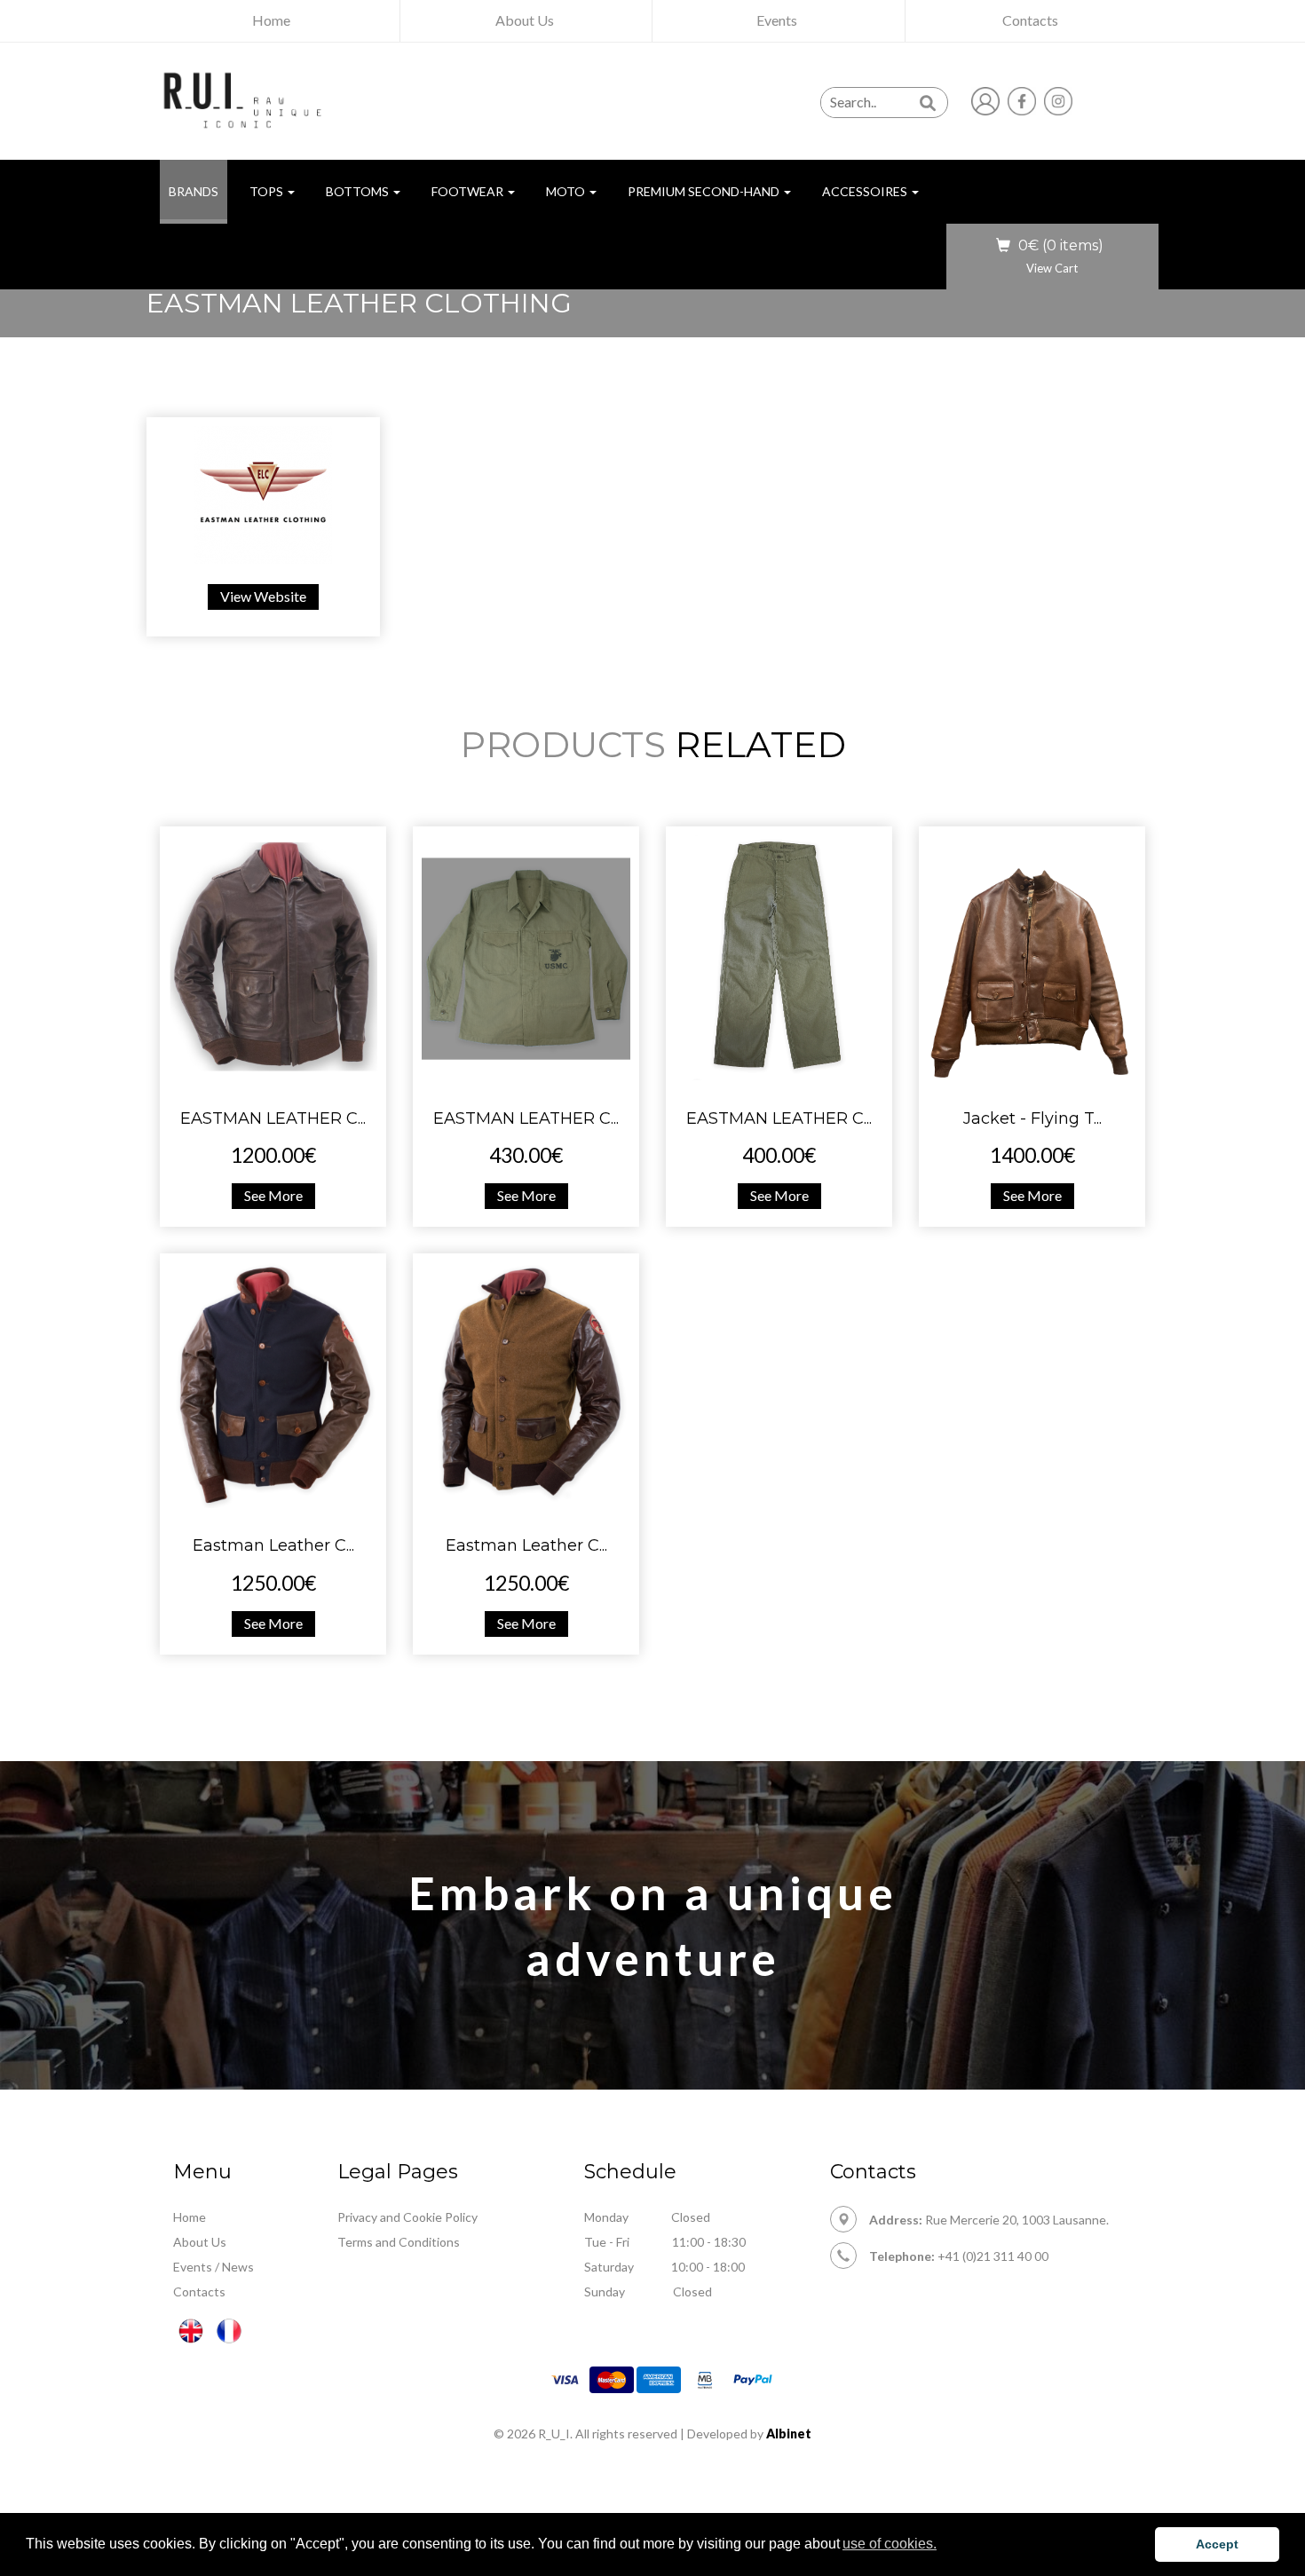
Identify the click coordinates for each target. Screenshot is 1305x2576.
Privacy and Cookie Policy (407, 2217)
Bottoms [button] (359, 191)
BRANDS (198, 191)
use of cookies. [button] (890, 2544)
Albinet (789, 2434)
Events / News (214, 2267)
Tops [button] (268, 191)
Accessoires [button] (866, 191)
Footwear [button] (469, 191)
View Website (263, 596)
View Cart (1052, 268)
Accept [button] (1217, 2544)
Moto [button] (567, 191)
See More (273, 1195)
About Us (200, 2242)
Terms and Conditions (399, 2242)
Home (190, 2217)
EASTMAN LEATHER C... (273, 1118)
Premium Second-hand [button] (705, 191)
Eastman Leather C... (273, 1545)
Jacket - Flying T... (1032, 1118)
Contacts (199, 2292)
